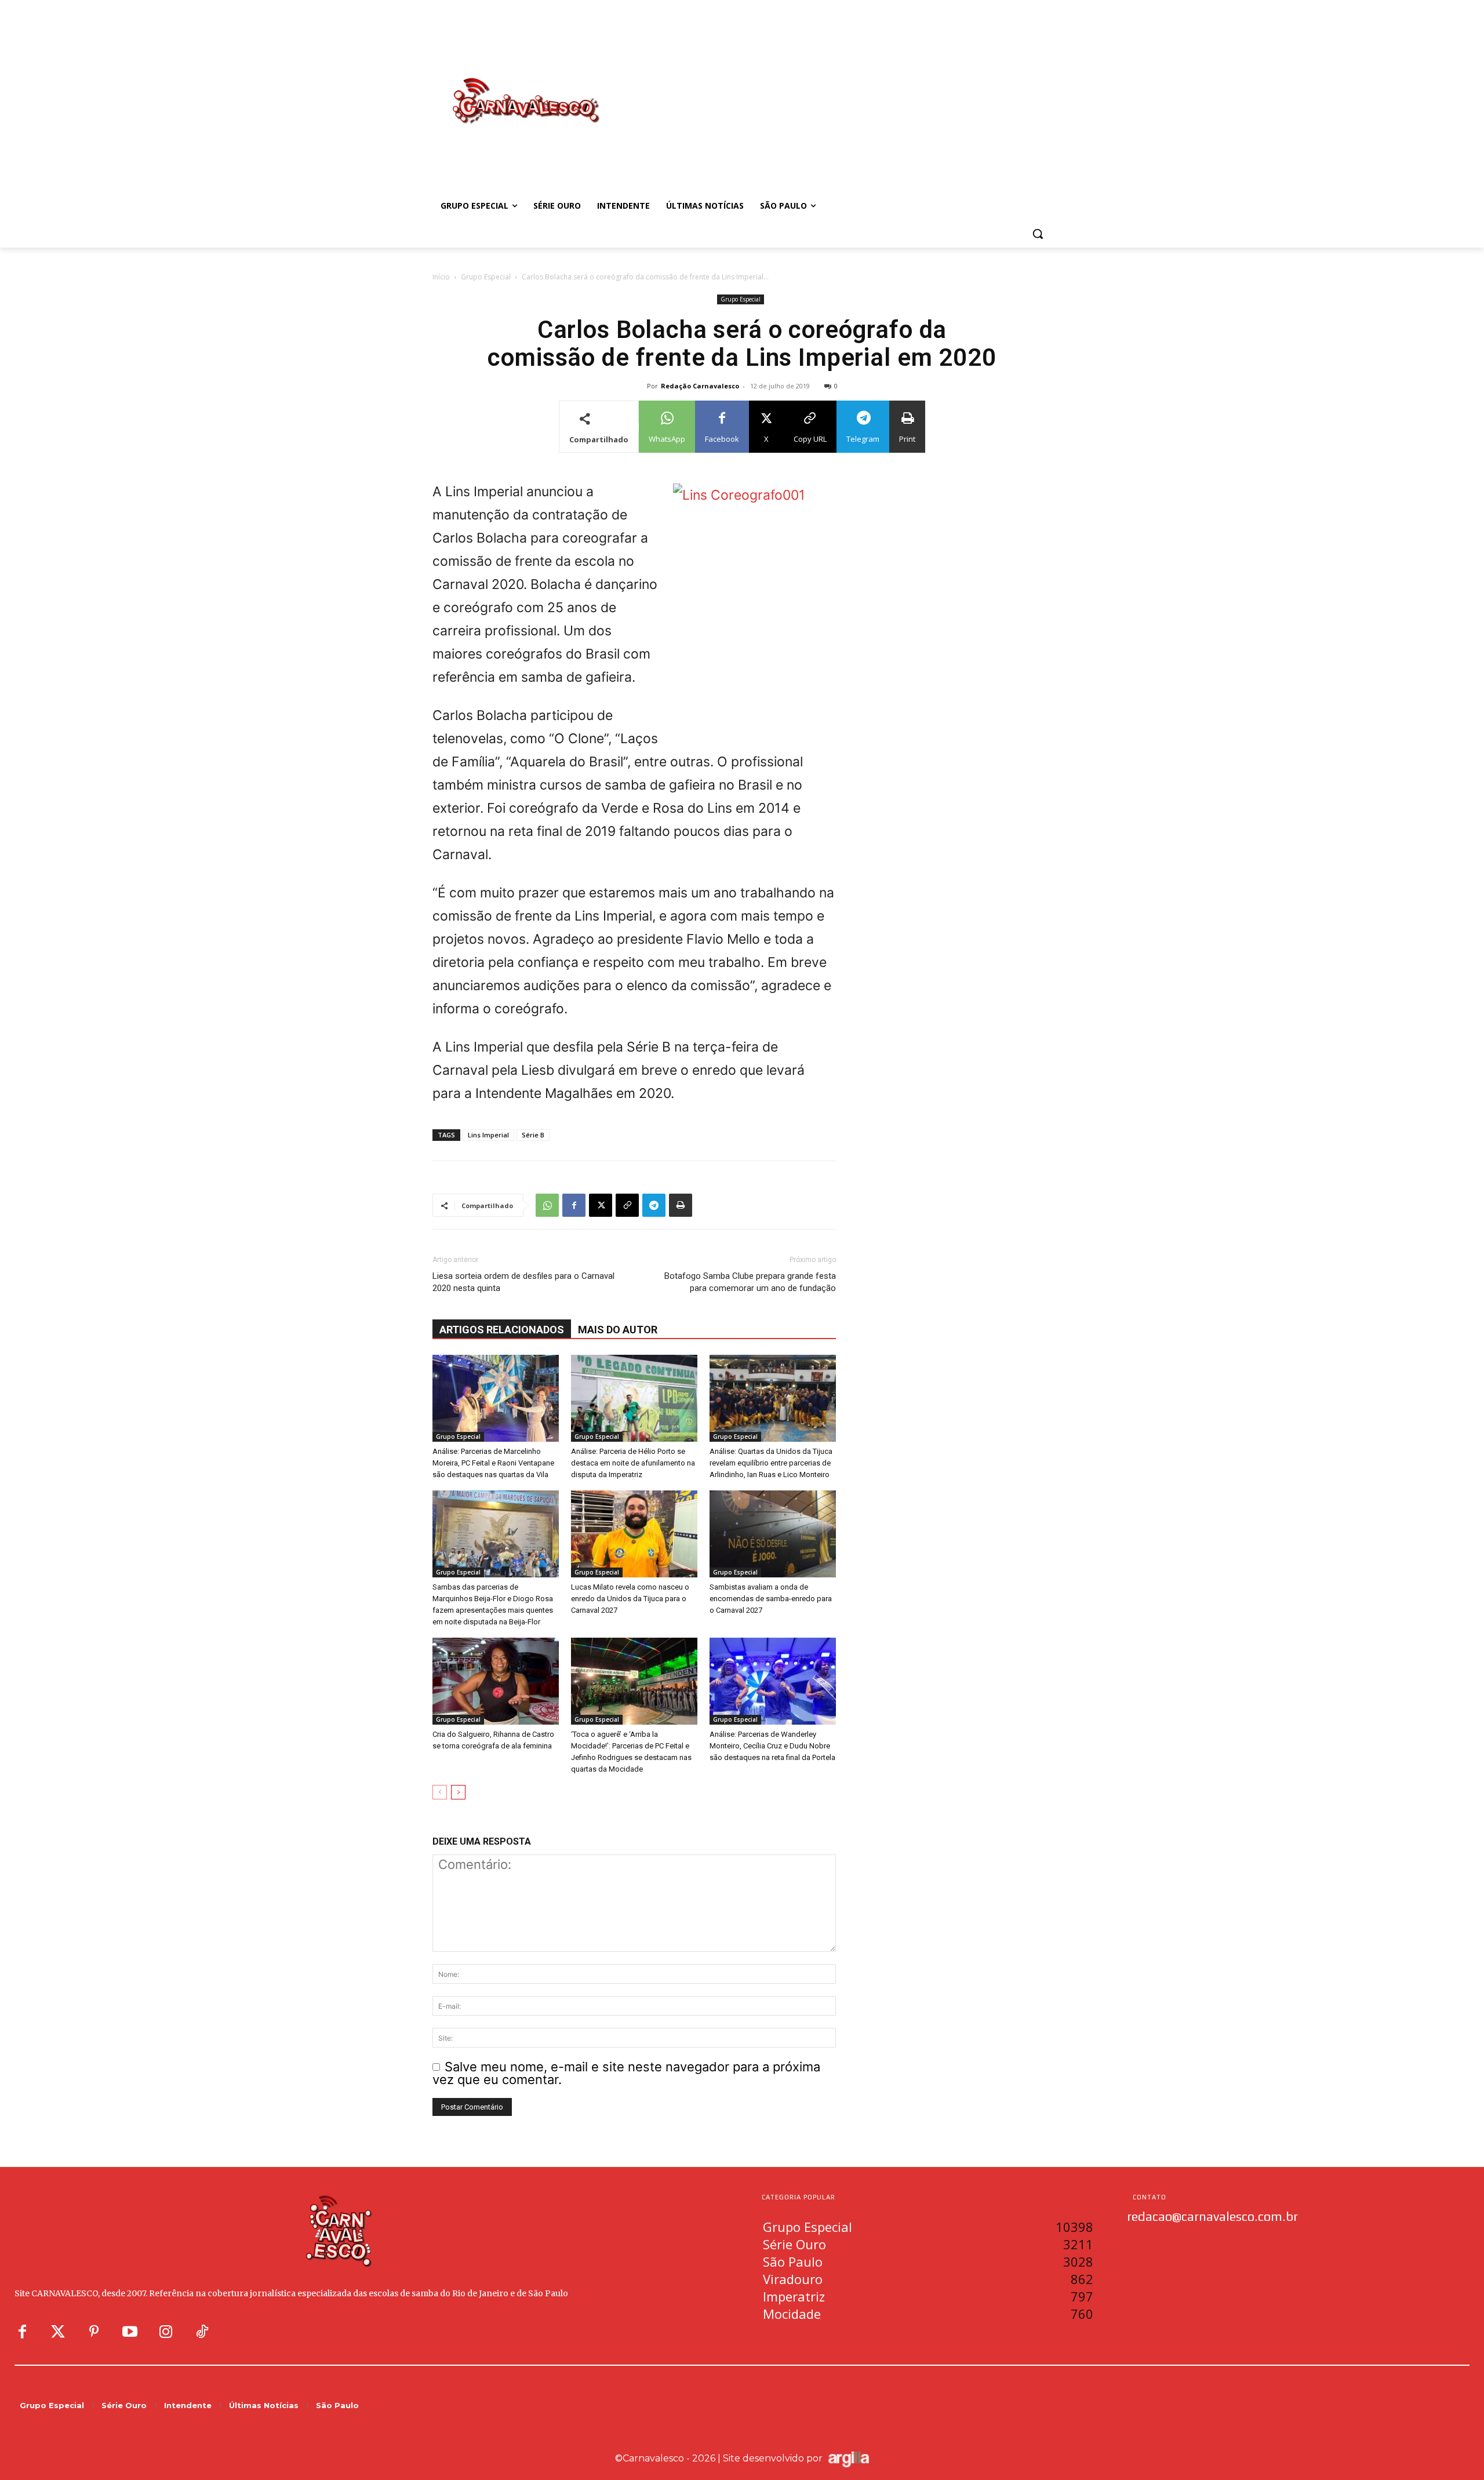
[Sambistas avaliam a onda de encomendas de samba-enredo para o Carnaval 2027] (773, 1534)
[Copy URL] (627, 1205)
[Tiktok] (202, 2332)
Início (441, 277)
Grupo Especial (486, 277)
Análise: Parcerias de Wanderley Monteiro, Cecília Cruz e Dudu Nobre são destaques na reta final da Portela (772, 1746)
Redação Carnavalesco (700, 386)
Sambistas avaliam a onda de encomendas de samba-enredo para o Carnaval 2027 (771, 1599)
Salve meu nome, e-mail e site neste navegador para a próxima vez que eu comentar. (626, 2073)
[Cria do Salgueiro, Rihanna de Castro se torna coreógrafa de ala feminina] (496, 1681)
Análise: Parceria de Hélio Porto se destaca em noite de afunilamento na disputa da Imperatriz (633, 1463)
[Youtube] (130, 2332)
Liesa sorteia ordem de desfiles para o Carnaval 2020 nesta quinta (523, 1282)
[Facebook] (574, 1205)
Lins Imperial (488, 1135)
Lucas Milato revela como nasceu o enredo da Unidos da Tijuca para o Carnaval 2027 (630, 1599)
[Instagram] (166, 2332)
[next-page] (458, 1792)
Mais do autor (618, 1330)
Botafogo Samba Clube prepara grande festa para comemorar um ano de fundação (750, 1282)
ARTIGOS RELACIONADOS (502, 1330)
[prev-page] (440, 1792)
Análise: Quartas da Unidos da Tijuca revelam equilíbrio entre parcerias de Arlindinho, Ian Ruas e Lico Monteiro (771, 1463)
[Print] (681, 1205)
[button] (1038, 234)
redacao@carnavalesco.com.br (1212, 2216)
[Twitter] (58, 2332)
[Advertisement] (835, 89)
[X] (601, 1205)
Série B (533, 1135)
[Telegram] (654, 1205)
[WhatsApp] (547, 1205)
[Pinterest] (94, 2332)
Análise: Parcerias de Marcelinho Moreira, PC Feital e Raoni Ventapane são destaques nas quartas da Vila (493, 1463)
